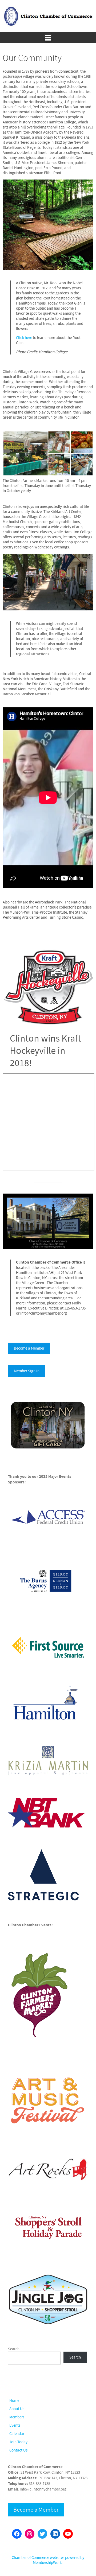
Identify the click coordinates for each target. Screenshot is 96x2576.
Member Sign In (27, 1371)
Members (17, 2417)
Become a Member (29, 1348)
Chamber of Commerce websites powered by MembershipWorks (48, 2560)
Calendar (17, 2434)
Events (15, 2425)
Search (14, 2349)
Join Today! (19, 2442)
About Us (17, 2409)
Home (14, 2401)
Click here (24, 338)
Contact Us (18, 2450)
